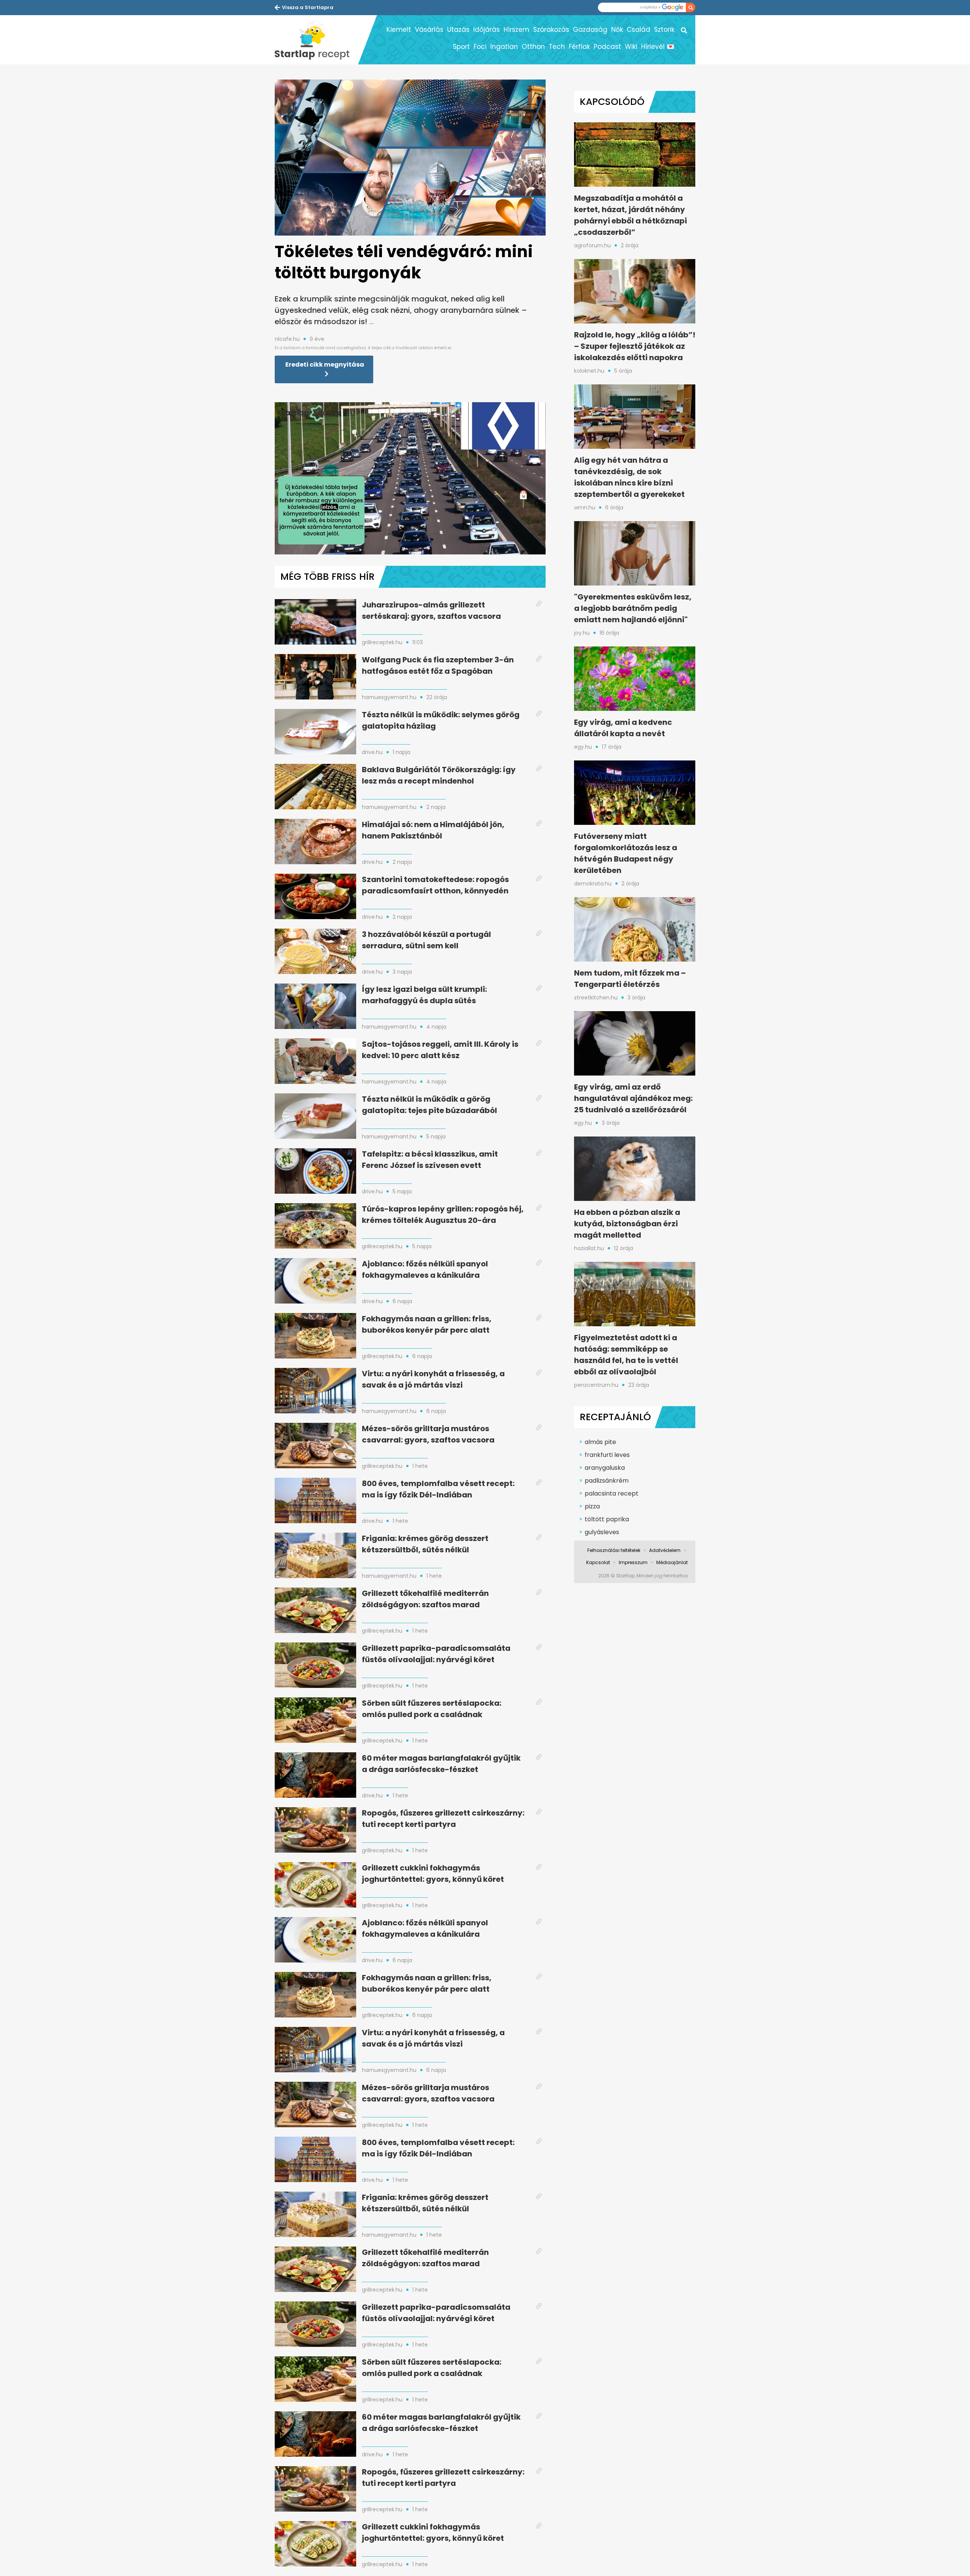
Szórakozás (551, 30)
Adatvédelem (665, 1550)
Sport (461, 47)
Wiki (631, 47)
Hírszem (516, 30)
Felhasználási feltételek (614, 1550)
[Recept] (316, 40)
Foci (480, 47)
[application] (410, 478)
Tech (557, 47)
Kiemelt (399, 30)
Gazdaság (590, 30)
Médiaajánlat (672, 1562)
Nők (617, 30)
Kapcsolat (598, 1562)
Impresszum (633, 1562)
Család (638, 30)
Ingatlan (504, 47)
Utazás (458, 30)
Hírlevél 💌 (658, 47)
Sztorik (664, 30)
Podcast (607, 47)
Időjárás (487, 30)
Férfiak (579, 47)
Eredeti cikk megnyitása (325, 365)
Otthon (533, 47)
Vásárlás (429, 30)
